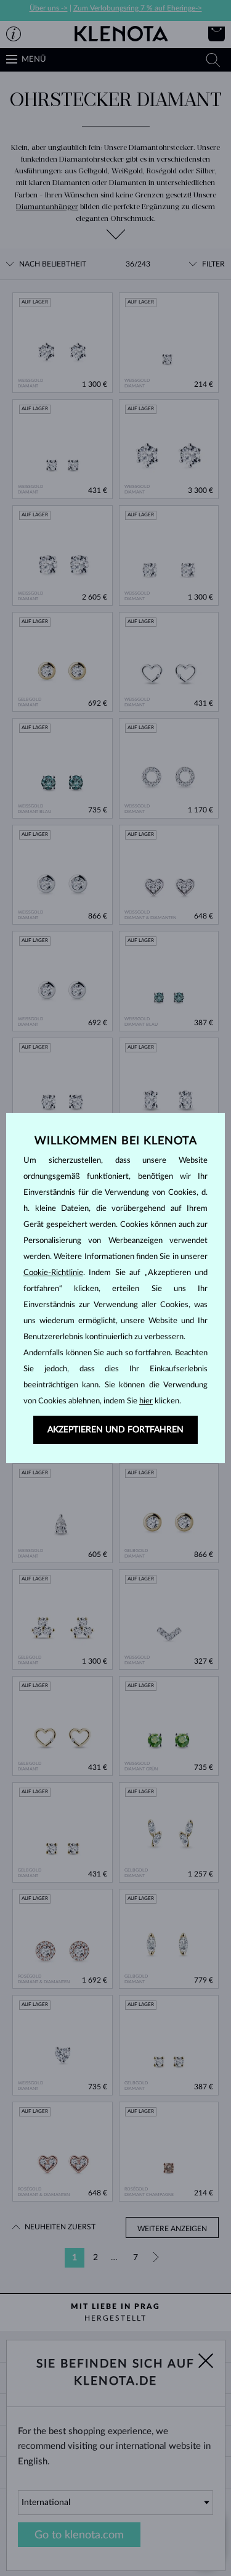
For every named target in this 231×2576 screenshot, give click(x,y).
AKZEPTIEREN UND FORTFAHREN (115, 1430)
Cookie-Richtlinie (53, 1273)
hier (146, 1401)
